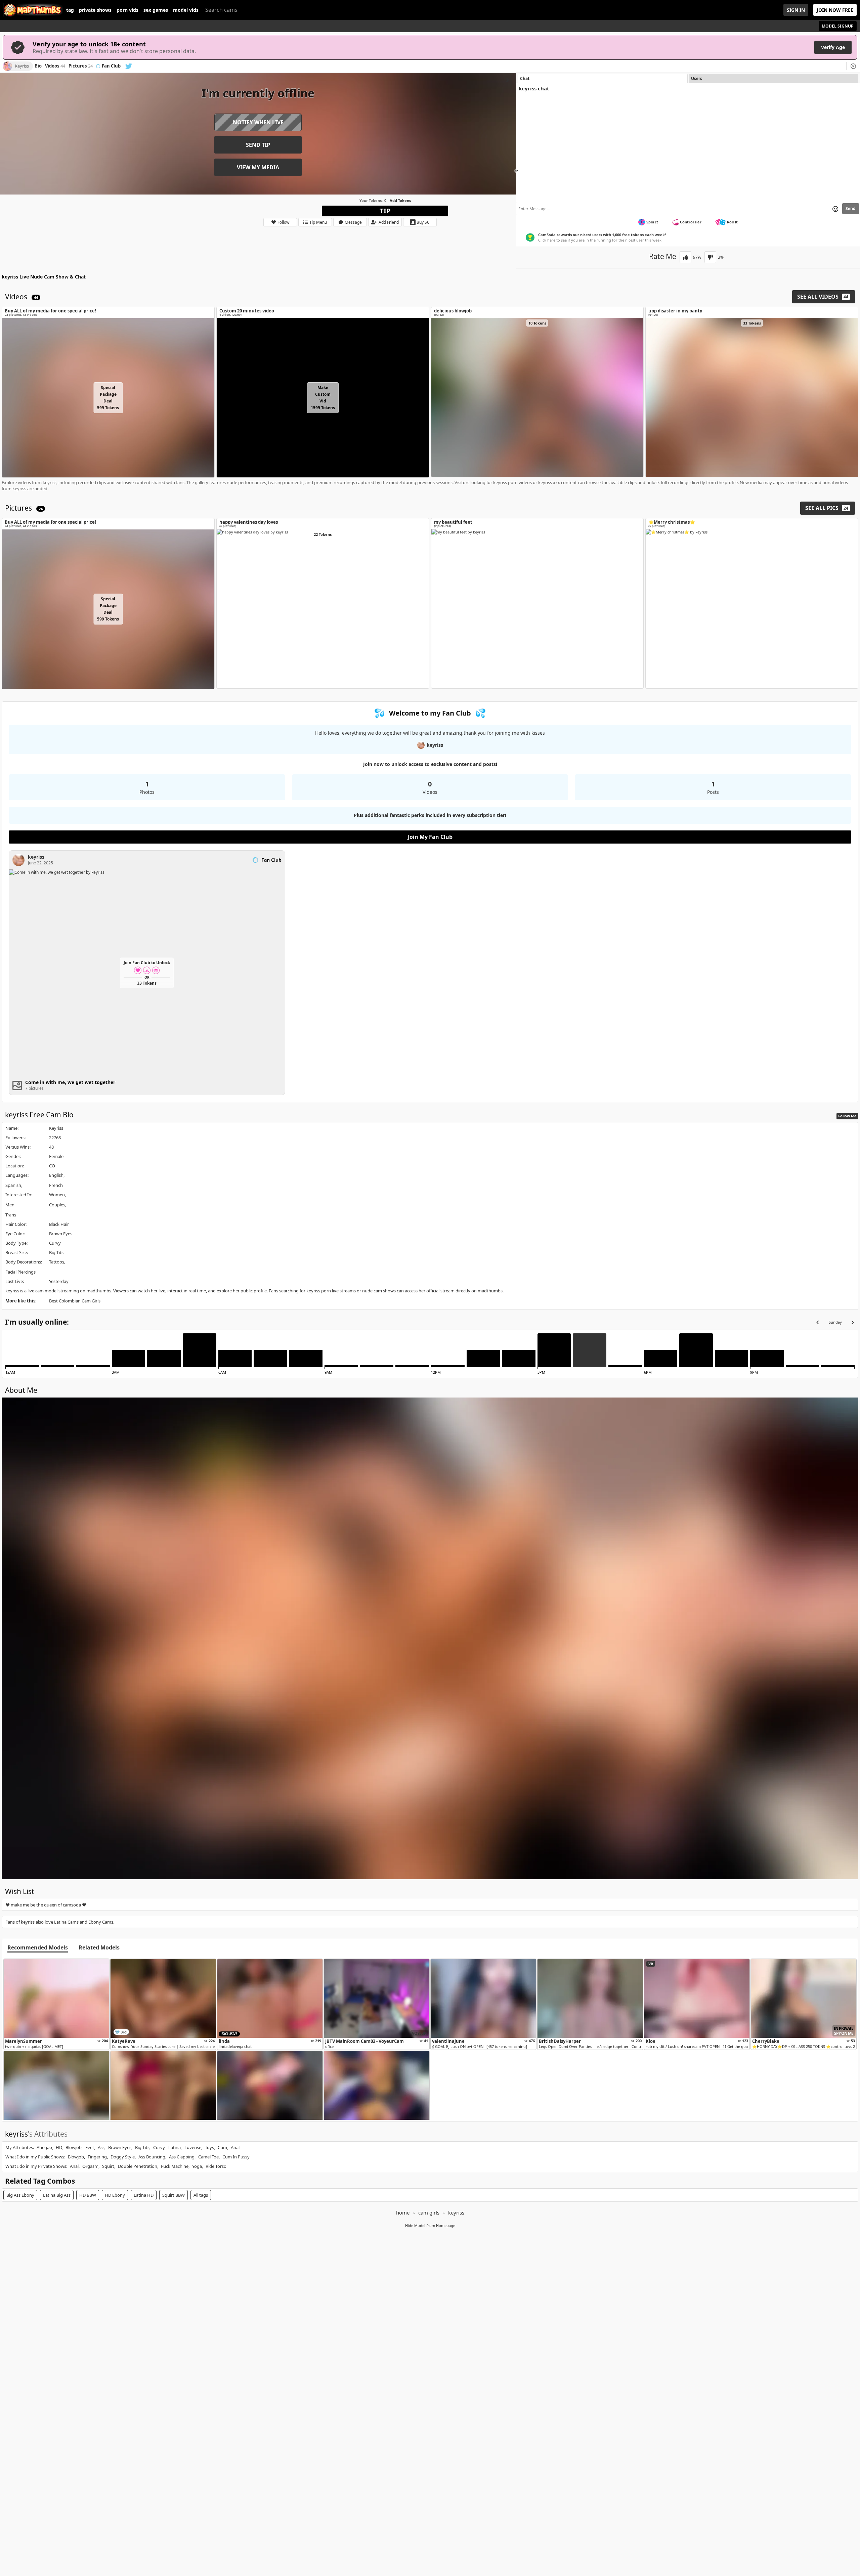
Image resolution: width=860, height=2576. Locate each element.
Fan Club (111, 66)
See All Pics (827, 508)
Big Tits (56, 1252)
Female (56, 1156)
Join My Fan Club (430, 837)
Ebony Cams (101, 1922)
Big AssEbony (20, 2195)
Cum (222, 2147)
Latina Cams (66, 1922)
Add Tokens (400, 200)
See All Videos (823, 297)
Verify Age (833, 47)
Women (57, 1195)
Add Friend (389, 222)
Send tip (258, 145)
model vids (186, 10)
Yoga (197, 2166)
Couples (57, 1205)
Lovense (193, 2147)
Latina (175, 2147)
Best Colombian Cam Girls (75, 1301)
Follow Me (847, 1116)
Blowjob (74, 2147)
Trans (11, 1215)
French (56, 1185)
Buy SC (423, 222)
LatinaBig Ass (57, 2195)
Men (10, 1205)
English (56, 1175)
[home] (33, 10)
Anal (235, 2147)
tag (70, 10)
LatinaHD (144, 2195)
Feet (90, 2147)
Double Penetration (138, 2166)
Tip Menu (318, 222)
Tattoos (57, 1262)
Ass (101, 2147)
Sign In (796, 10)
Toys (209, 2147)
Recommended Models (38, 1948)
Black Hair (59, 1224)
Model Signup (838, 26)
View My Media (258, 167)
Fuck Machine (175, 2166)
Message (353, 222)
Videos (55, 66)
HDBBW (88, 2195)
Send (851, 208)
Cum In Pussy (236, 2157)
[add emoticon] (835, 209)
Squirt (108, 2166)
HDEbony (115, 2195)
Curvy (55, 1243)
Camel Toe (208, 2157)
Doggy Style (123, 2157)
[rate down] (710, 257)
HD (59, 2147)
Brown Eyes (61, 1234)
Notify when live (258, 122)
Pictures (81, 66)
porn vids (127, 10)
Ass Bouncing (152, 2157)
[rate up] (685, 257)
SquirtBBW (174, 2195)
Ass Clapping (182, 2157)
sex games (156, 10)
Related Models (99, 1948)
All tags (201, 2195)
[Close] (853, 66)
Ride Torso (216, 2166)
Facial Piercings (20, 1272)
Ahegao (44, 2147)
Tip (385, 211)
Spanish (13, 1185)
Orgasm (90, 2166)
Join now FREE (835, 10)
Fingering (97, 2157)
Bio (38, 66)
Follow (283, 222)
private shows (95, 10)
